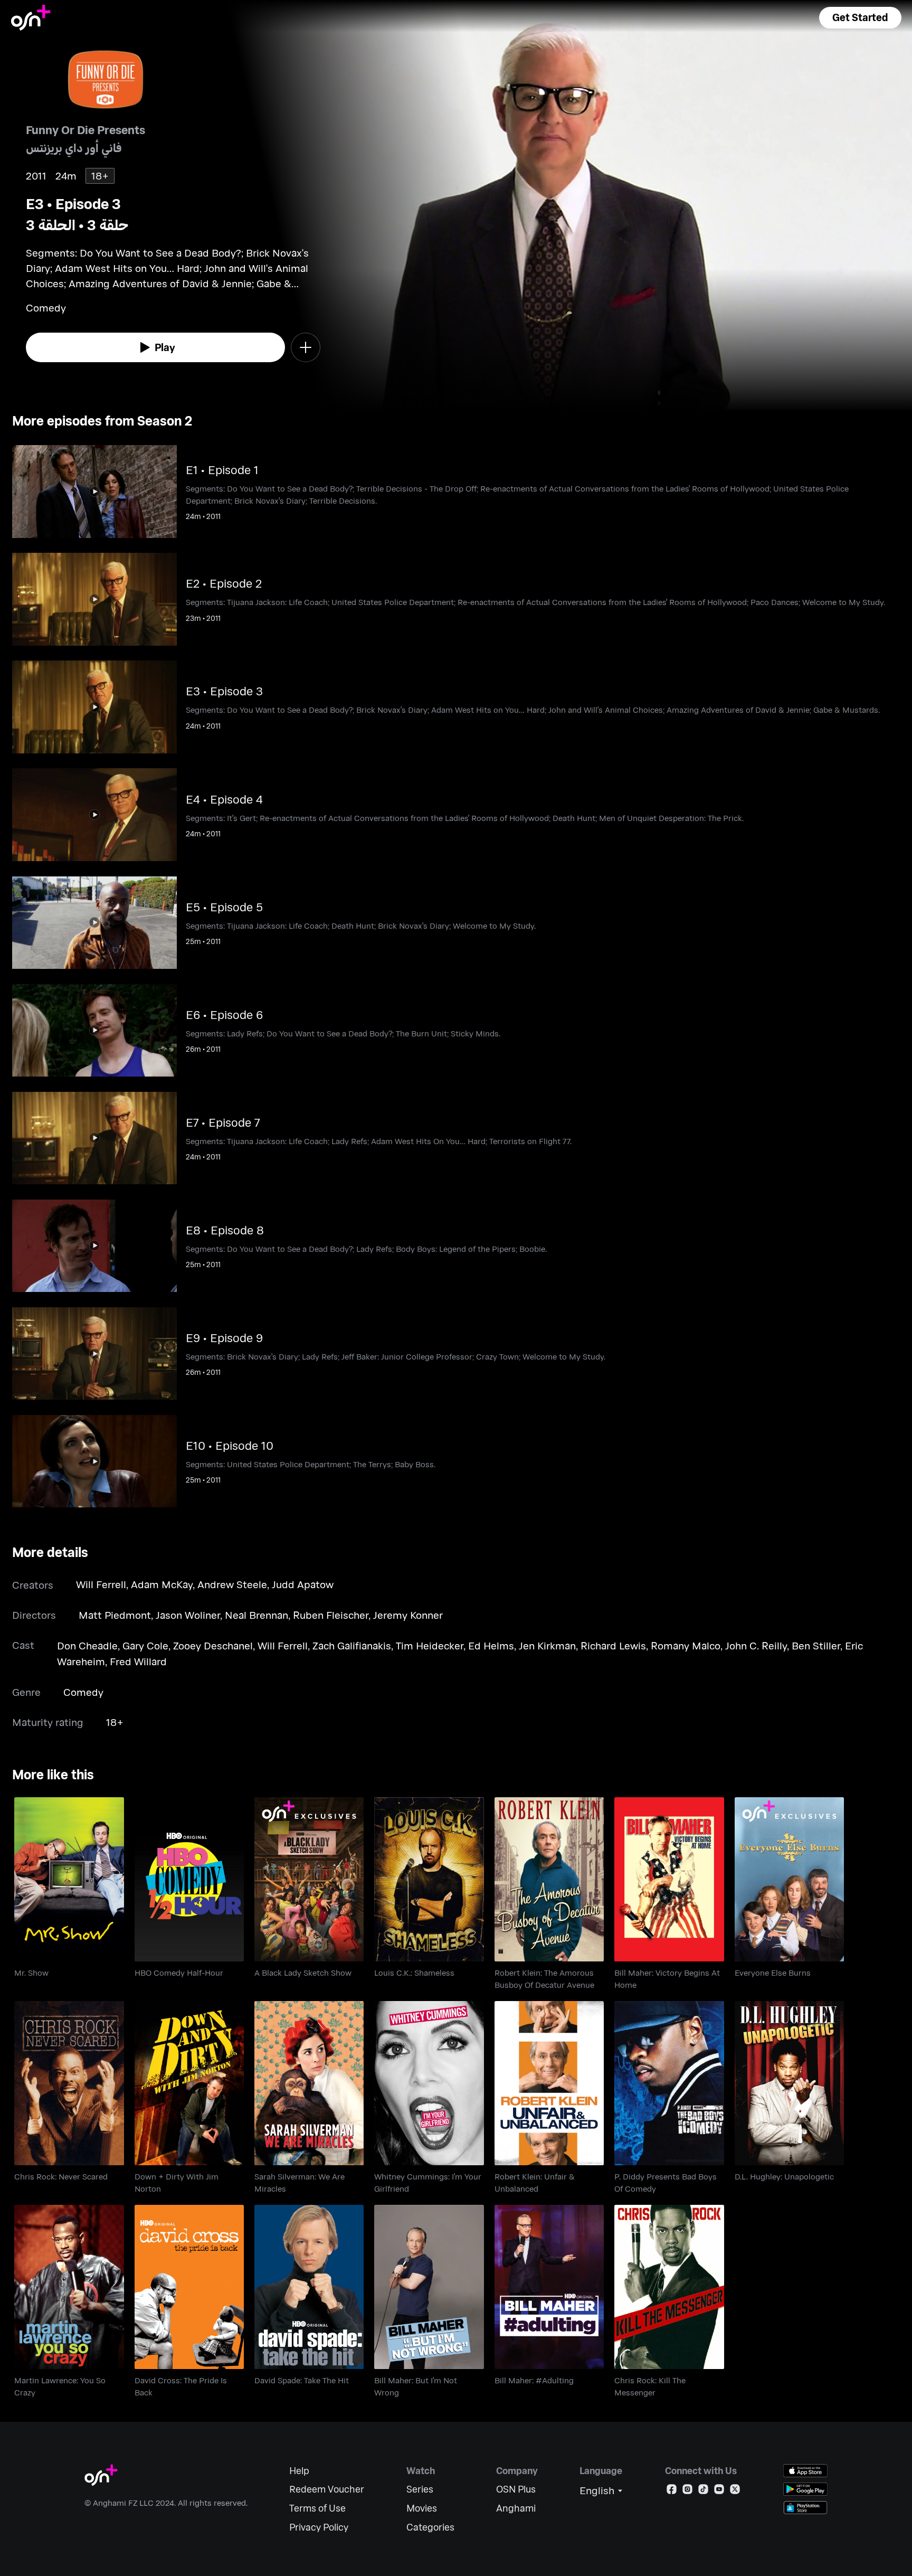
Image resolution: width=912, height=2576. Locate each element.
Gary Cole (145, 1645)
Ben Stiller (816, 1645)
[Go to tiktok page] (703, 2491)
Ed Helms (491, 1645)
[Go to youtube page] (719, 2491)
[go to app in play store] (805, 2489)
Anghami (516, 2508)
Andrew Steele (232, 1584)
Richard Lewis (613, 1645)
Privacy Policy (319, 2527)
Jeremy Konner (408, 1615)
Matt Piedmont (115, 1615)
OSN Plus (516, 2489)
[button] (860, 18)
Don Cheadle (87, 1645)
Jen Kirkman (547, 1645)
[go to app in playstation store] (805, 2508)
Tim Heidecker (430, 1645)
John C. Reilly (756, 1645)
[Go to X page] (735, 2491)
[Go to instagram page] (687, 2491)
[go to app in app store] (805, 2471)
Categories (430, 2527)
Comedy (83, 1692)
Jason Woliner (188, 1615)
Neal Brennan (256, 1615)
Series (420, 2489)
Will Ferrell (101, 1584)
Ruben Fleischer (331, 1615)
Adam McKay (162, 1584)
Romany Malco (686, 1645)
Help (299, 2471)
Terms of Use (317, 2508)
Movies (422, 2508)
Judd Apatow (303, 1584)
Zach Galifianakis (352, 1645)
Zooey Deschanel (213, 1645)
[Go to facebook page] (672, 2491)
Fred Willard (138, 1661)
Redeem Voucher (327, 2489)
